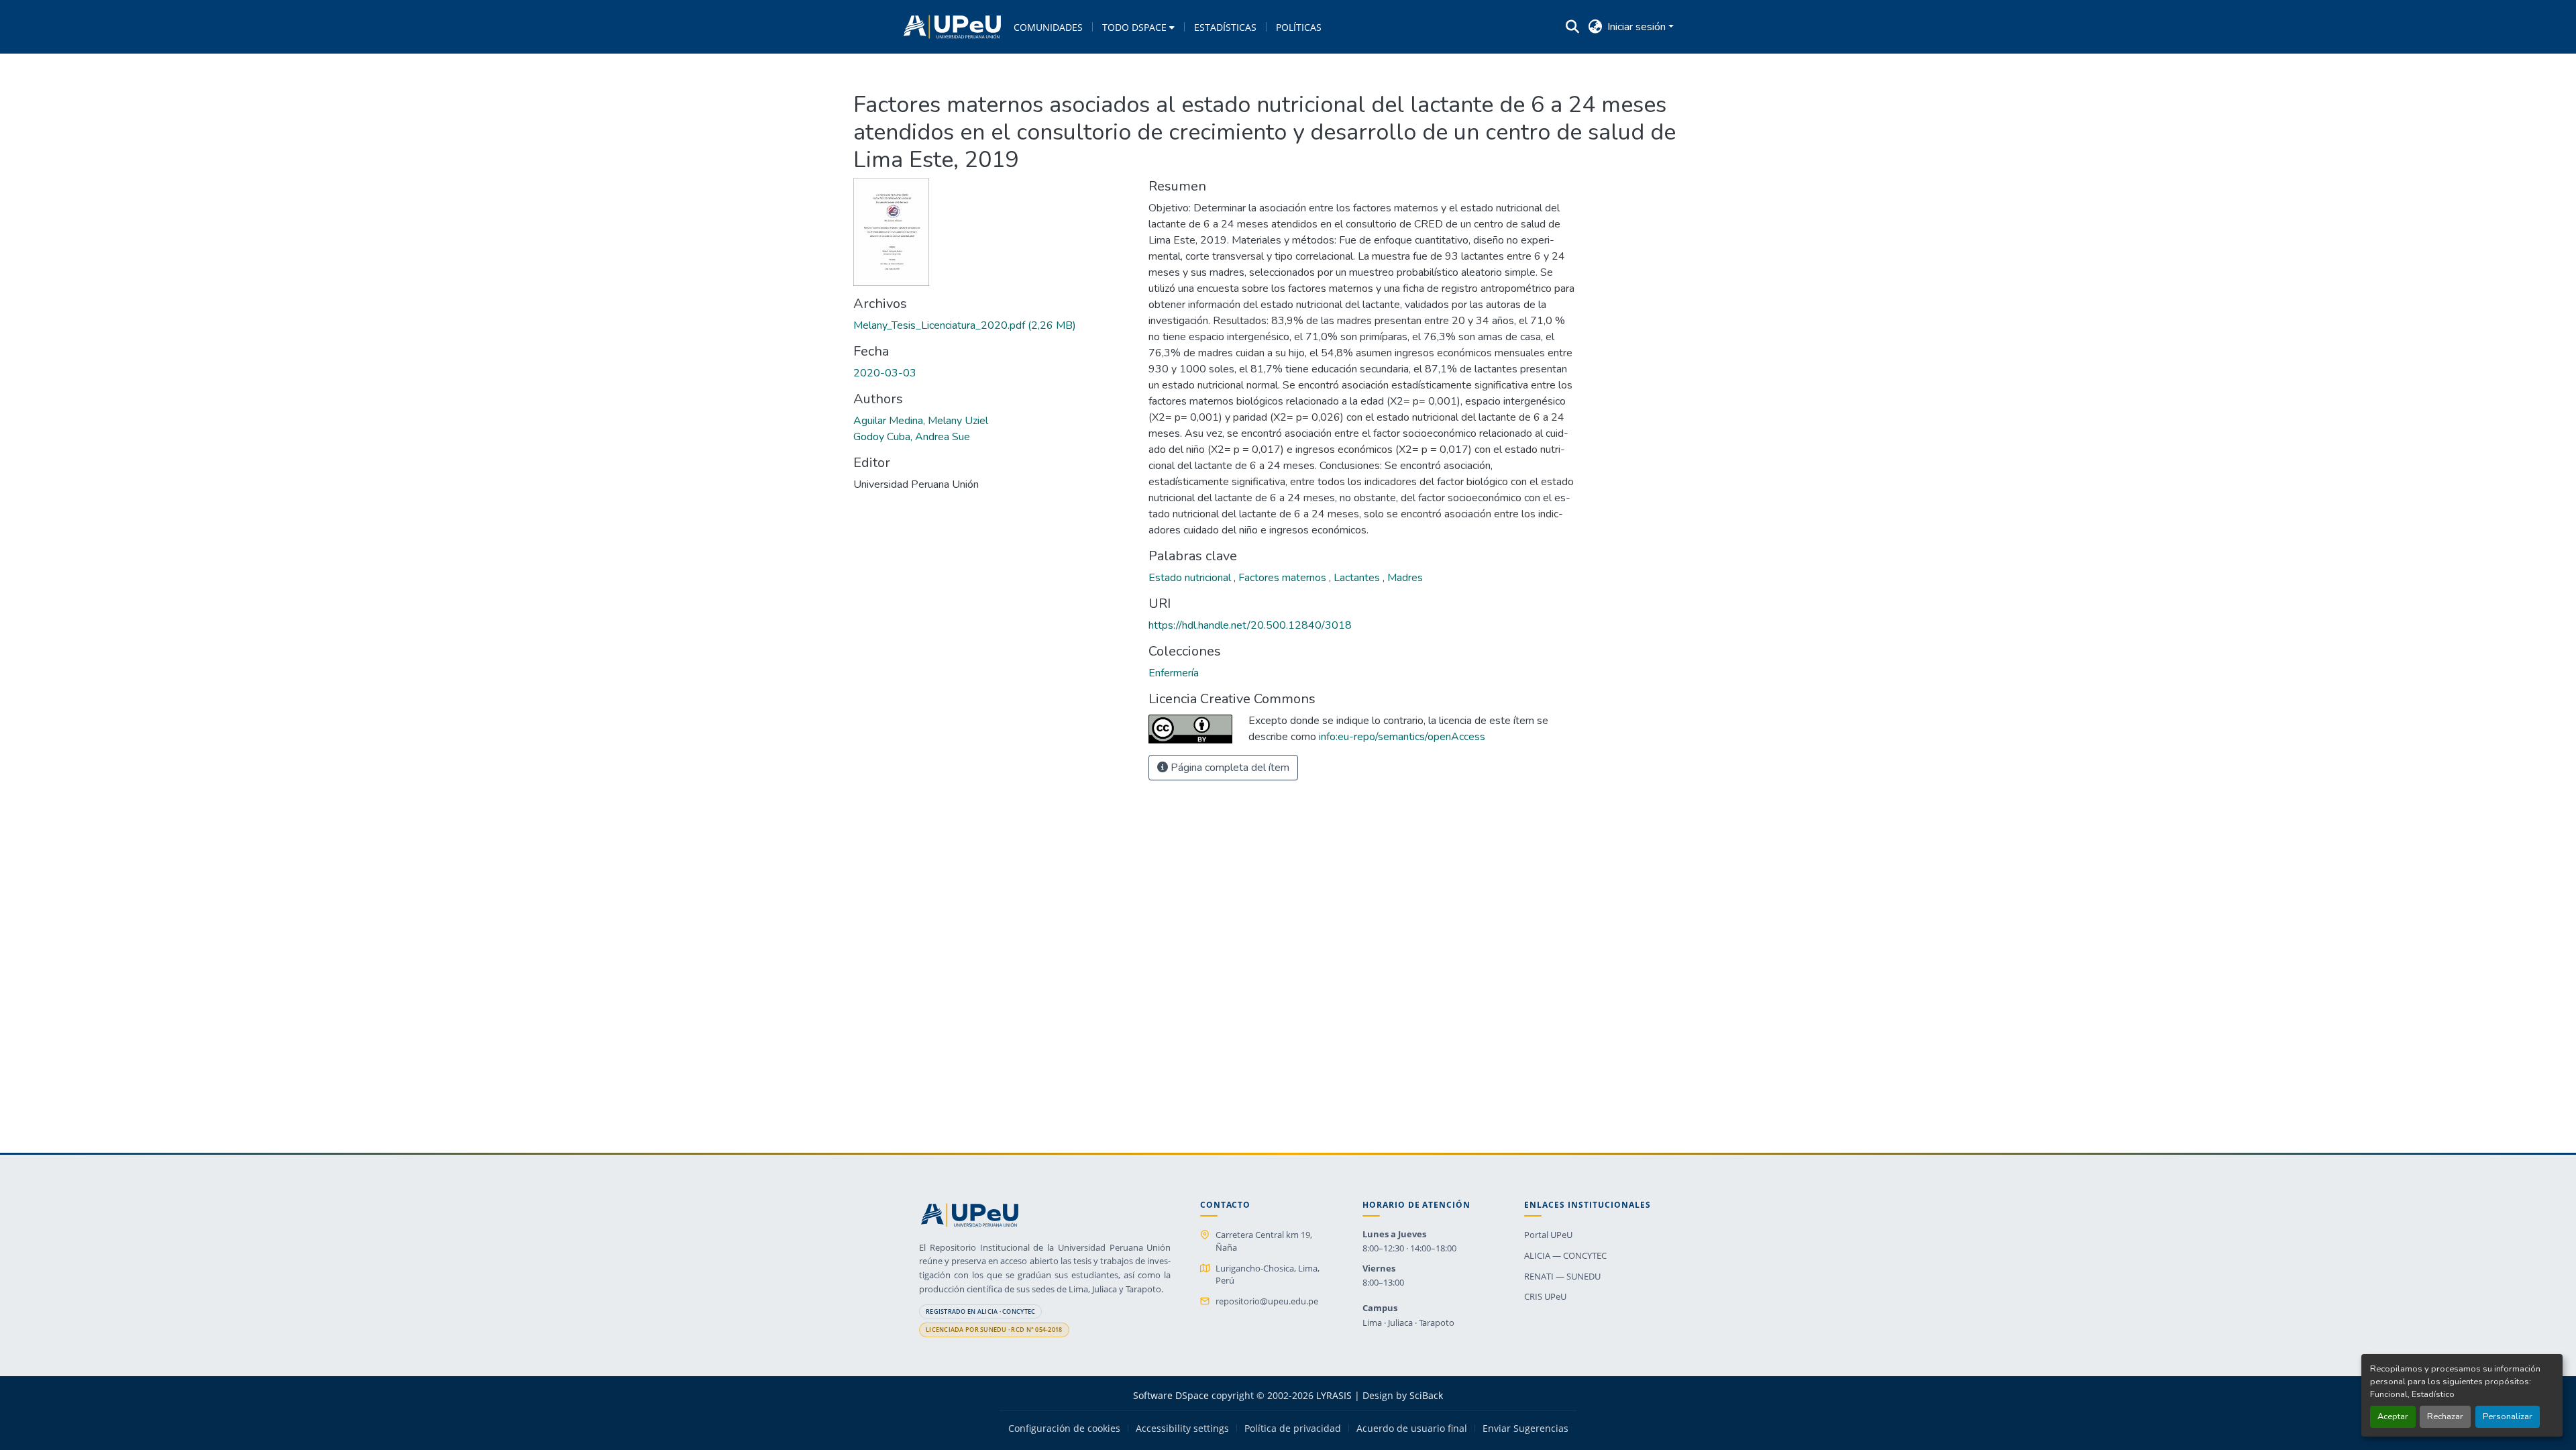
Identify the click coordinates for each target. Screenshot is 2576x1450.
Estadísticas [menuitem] (1225, 27)
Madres (1405, 578)
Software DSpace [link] (1171, 1395)
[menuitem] (1138, 27)
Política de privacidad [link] (1293, 1429)
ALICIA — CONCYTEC (1565, 1255)
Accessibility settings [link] (1182, 1429)
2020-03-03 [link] (885, 373)
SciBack (1426, 1395)
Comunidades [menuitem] (1048, 27)
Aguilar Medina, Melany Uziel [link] (921, 421)
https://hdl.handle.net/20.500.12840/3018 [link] (1250, 625)
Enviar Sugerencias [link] (1525, 1429)
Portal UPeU (1548, 1235)
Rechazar (2445, 1416)
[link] (993, 325)
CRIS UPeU (1545, 1296)
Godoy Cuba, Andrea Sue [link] (912, 437)
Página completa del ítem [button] (1229, 768)
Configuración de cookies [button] (1064, 1429)
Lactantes (1358, 578)
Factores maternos (1284, 578)
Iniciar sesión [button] (1638, 27)
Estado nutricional (1191, 578)
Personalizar (2508, 1416)
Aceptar (2393, 1416)
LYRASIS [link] (1334, 1395)
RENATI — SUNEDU (1562, 1276)
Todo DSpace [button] (1134, 27)
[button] (952, 27)
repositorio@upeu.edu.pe (1267, 1301)
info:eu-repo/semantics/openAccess (1402, 737)
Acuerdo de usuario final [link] (1412, 1429)
